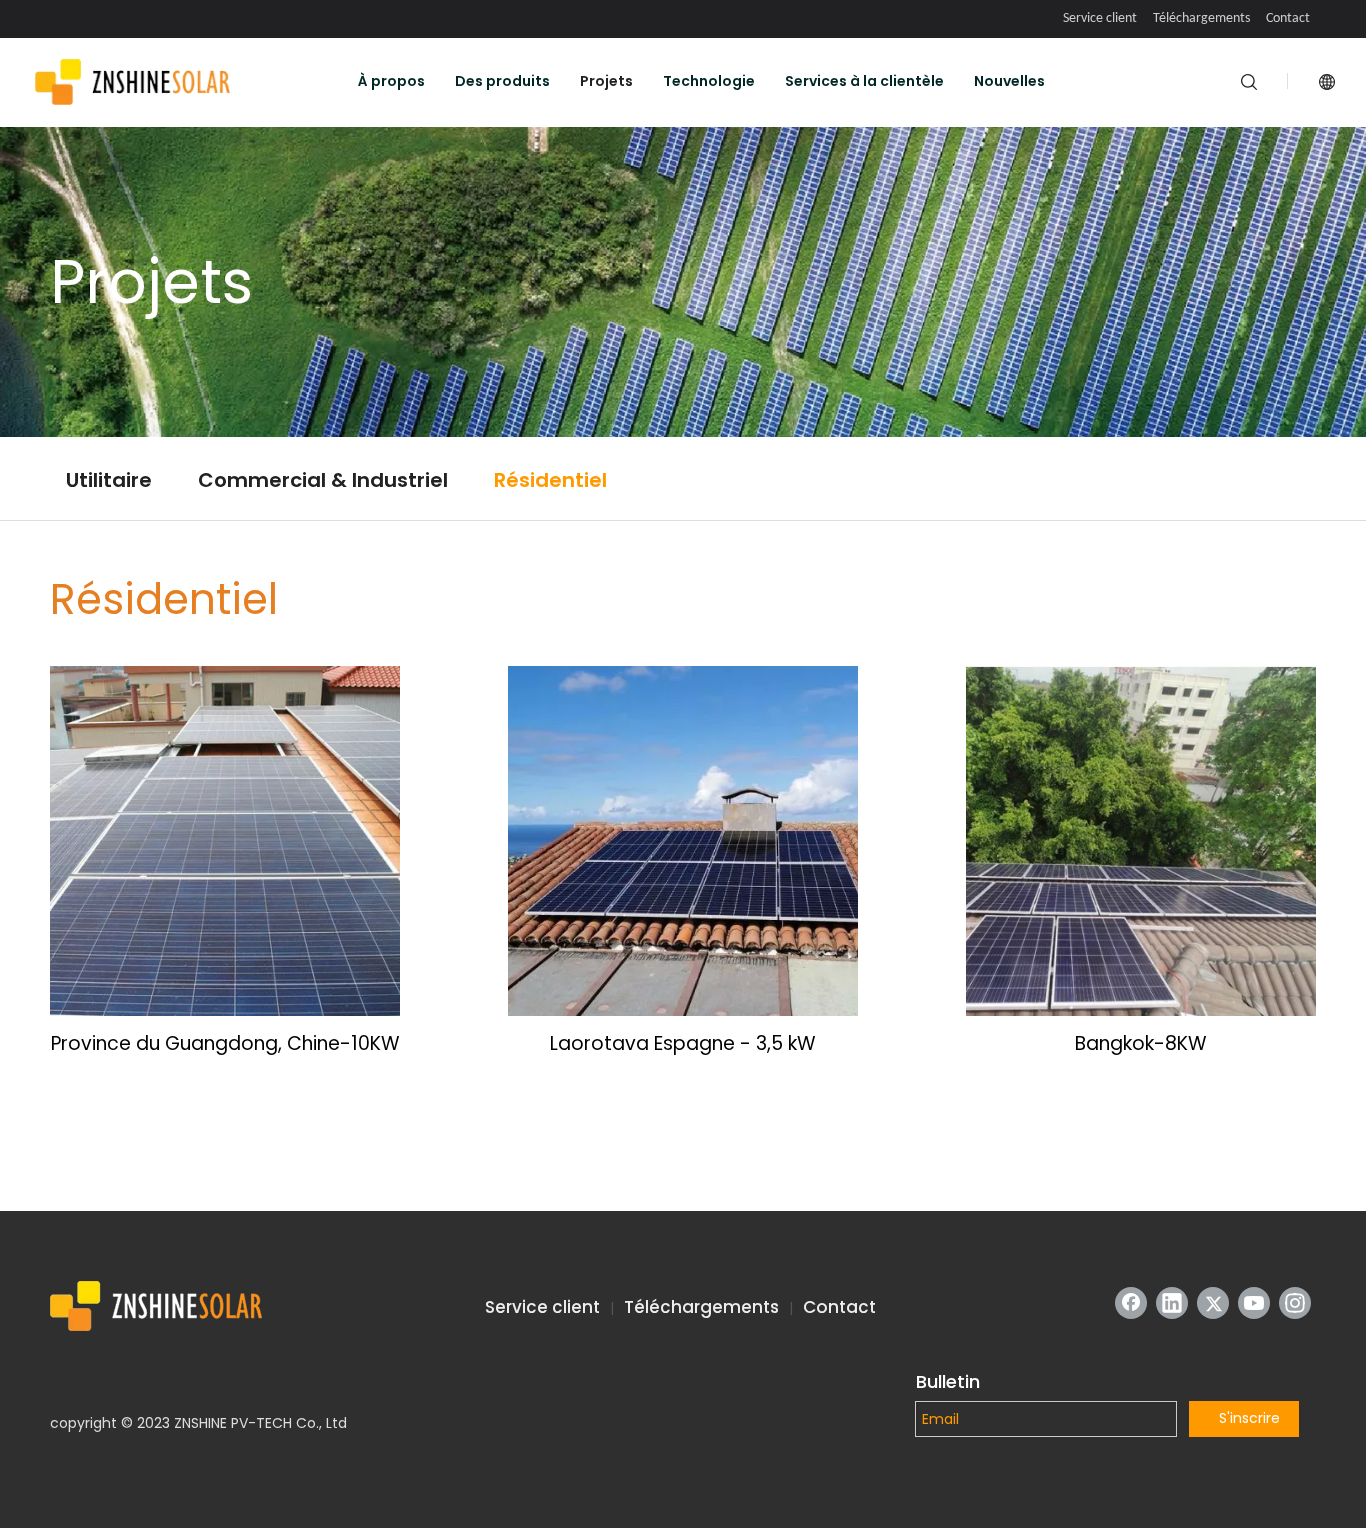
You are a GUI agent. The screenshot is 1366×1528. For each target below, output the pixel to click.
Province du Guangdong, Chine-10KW (225, 1044)
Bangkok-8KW (1141, 1044)
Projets (606, 81)
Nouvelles (1009, 81)
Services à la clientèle (864, 81)
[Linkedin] (1172, 1303)
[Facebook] (1131, 1303)
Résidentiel (550, 480)
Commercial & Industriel (323, 480)
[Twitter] (1213, 1303)
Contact (1288, 18)
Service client (1100, 18)
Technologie (709, 81)
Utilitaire (109, 480)
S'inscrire (1249, 1418)
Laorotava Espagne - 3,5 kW (683, 1044)
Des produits (502, 81)
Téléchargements (1201, 18)
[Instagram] (1295, 1303)
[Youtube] (1254, 1303)
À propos (391, 81)
